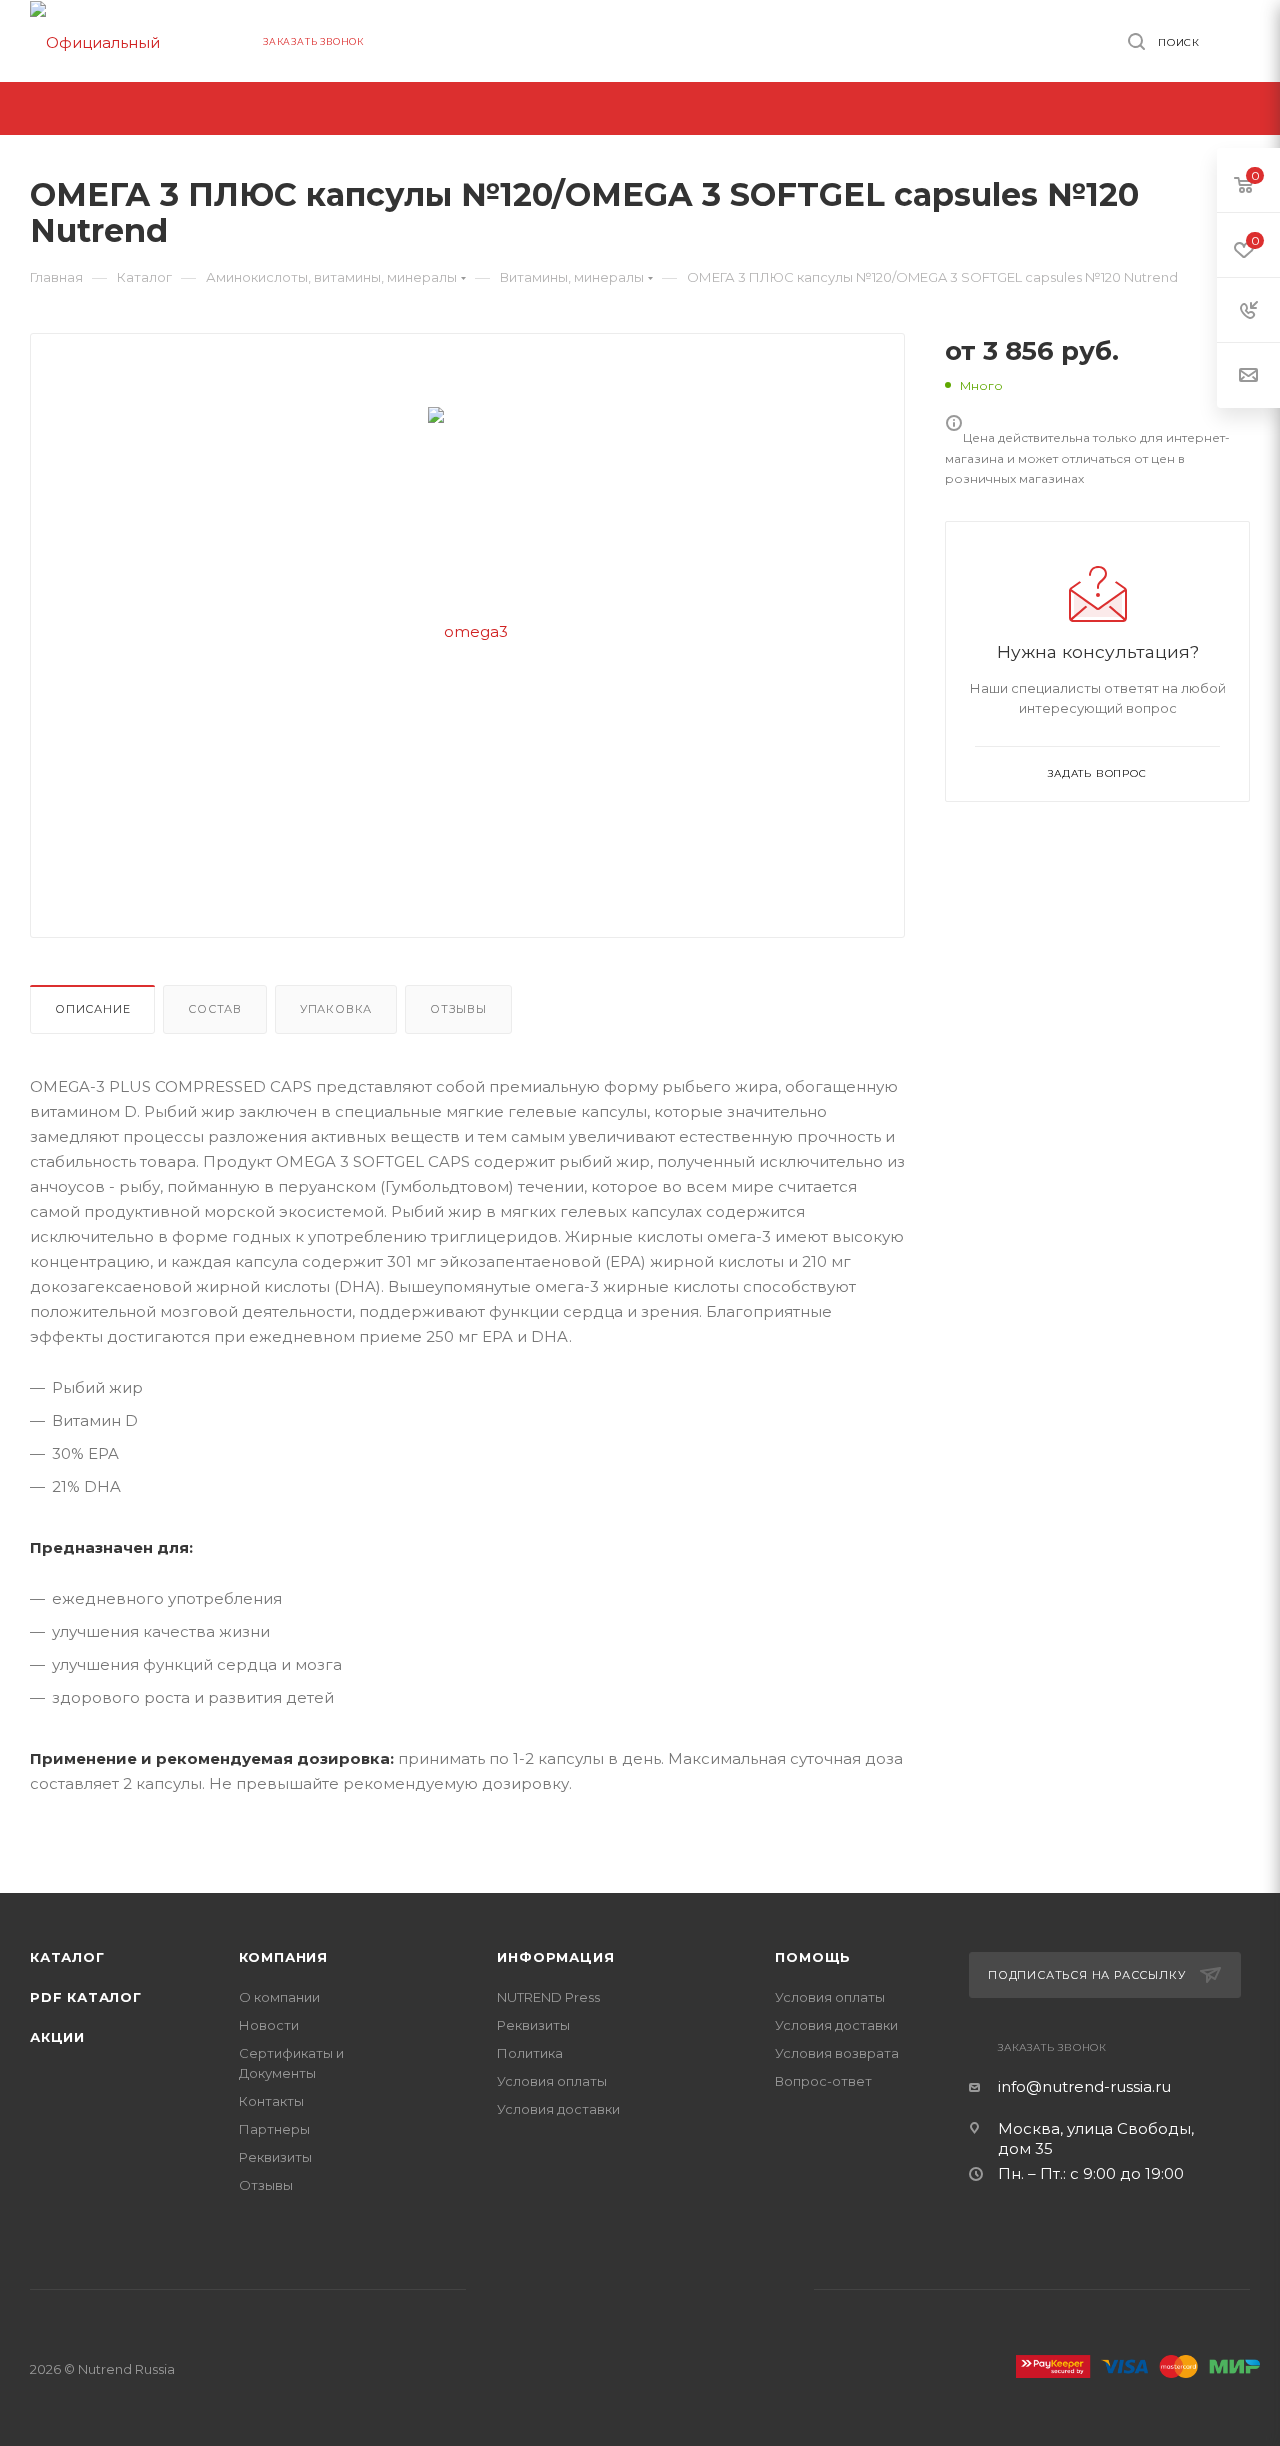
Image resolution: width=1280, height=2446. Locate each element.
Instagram (675, 2290)
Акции (57, 2037)
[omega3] (468, 630)
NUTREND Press (548, 1997)
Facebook (604, 2290)
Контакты (271, 2101)
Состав (215, 1009)
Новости (269, 2025)
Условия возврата (837, 2053)
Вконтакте (533, 2290)
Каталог (67, 1957)
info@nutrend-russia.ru (1084, 2086)
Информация (555, 1957)
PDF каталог (86, 1997)
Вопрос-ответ (823, 2081)
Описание (92, 1009)
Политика (530, 2053)
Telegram (746, 2290)
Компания (283, 1957)
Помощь (813, 1957)
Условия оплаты (552, 2081)
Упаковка (336, 1009)
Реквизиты (275, 2157)
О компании (279, 1997)
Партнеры (274, 2129)
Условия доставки (558, 2109)
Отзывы (458, 1009)
